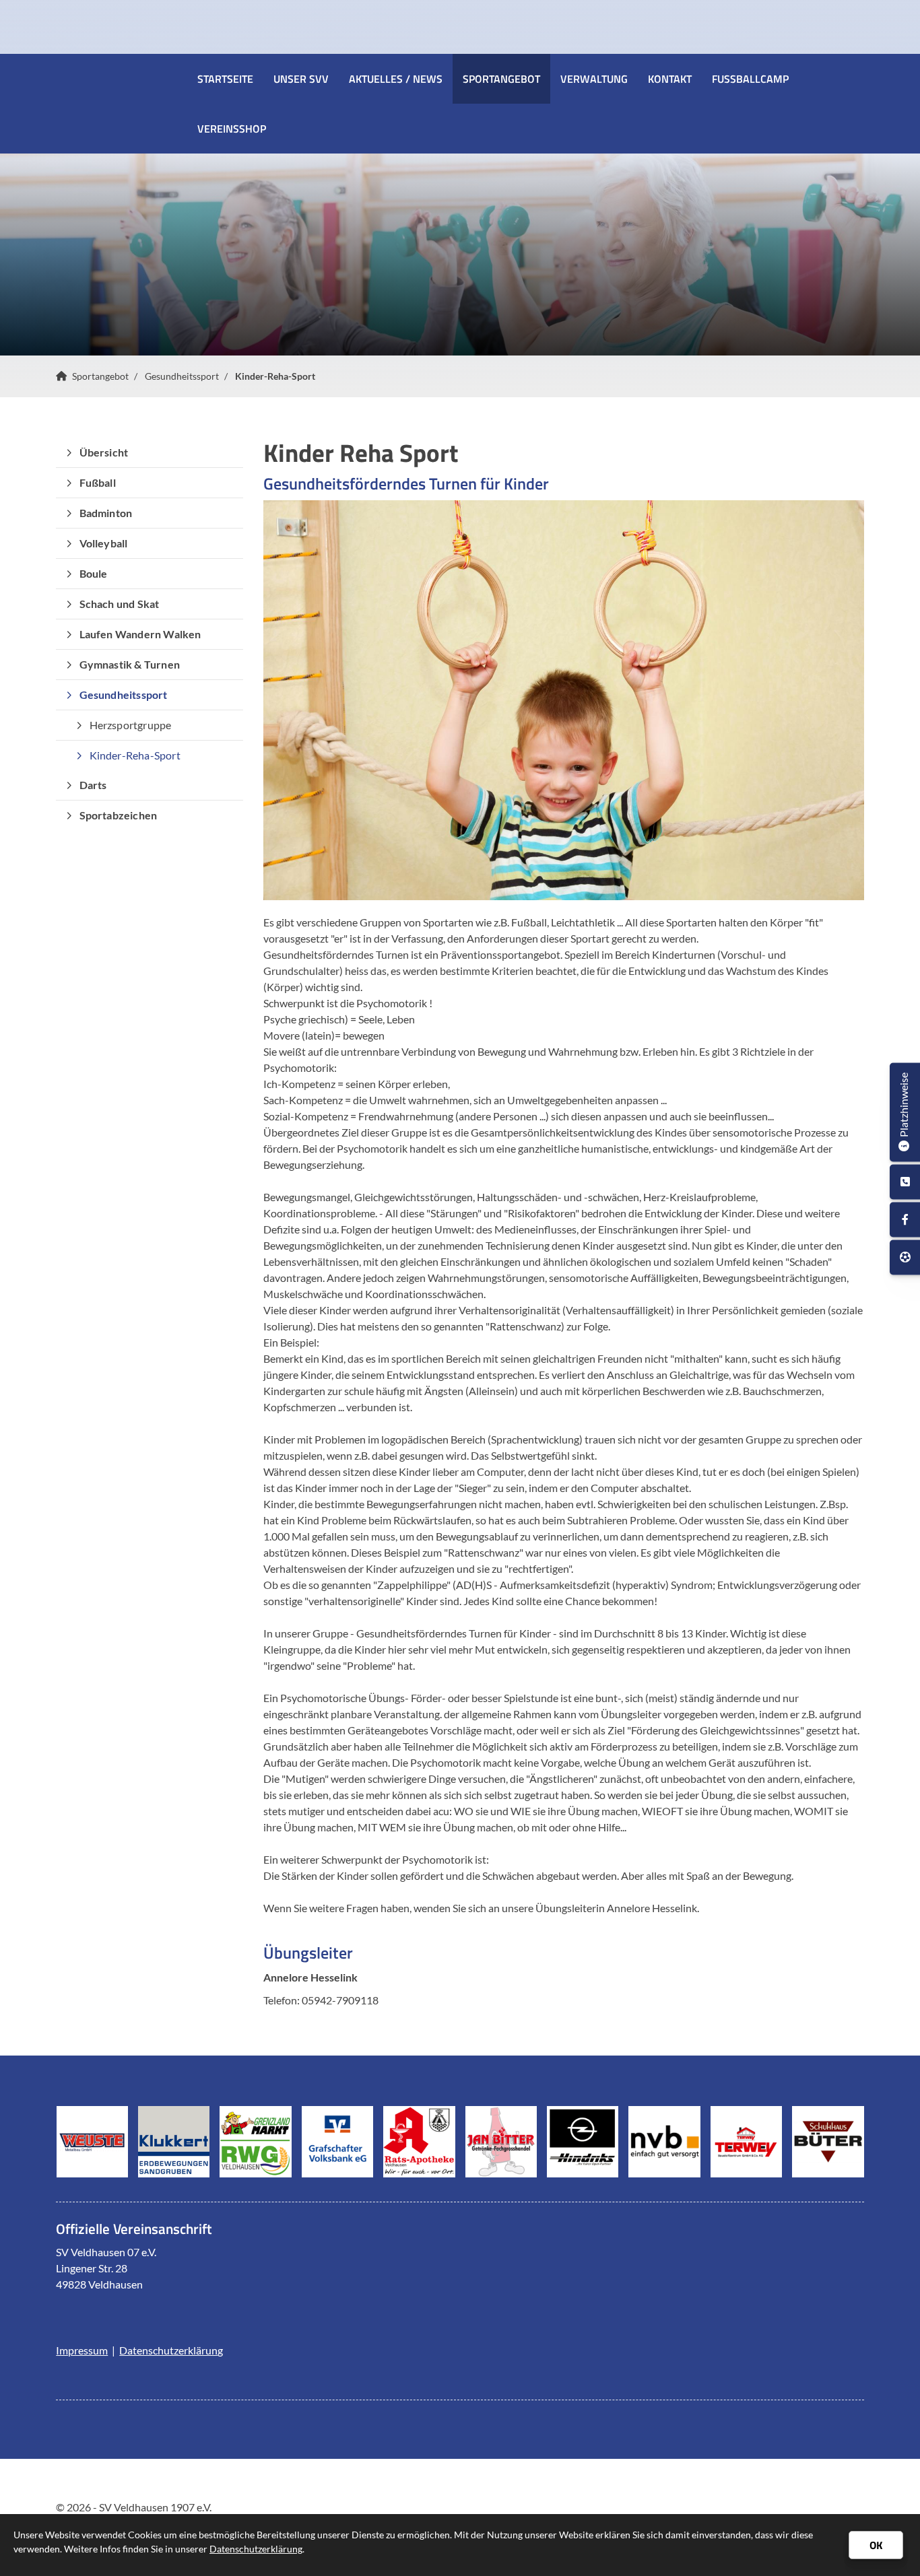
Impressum (82, 2350)
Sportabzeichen (119, 815)
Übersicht (104, 452)
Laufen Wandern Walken (140, 634)
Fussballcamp (750, 79)
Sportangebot (501, 79)
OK (876, 2545)
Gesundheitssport (182, 376)
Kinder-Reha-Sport (275, 376)
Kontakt (670, 79)
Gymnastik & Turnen (130, 664)
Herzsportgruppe (131, 725)
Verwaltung (594, 79)
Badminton (106, 513)
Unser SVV (301, 79)
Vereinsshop (232, 129)
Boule (94, 573)
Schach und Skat (120, 604)
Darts (93, 785)
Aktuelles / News (396, 79)
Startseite (225, 79)
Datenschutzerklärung (171, 2350)
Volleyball (104, 543)
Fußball (98, 482)
